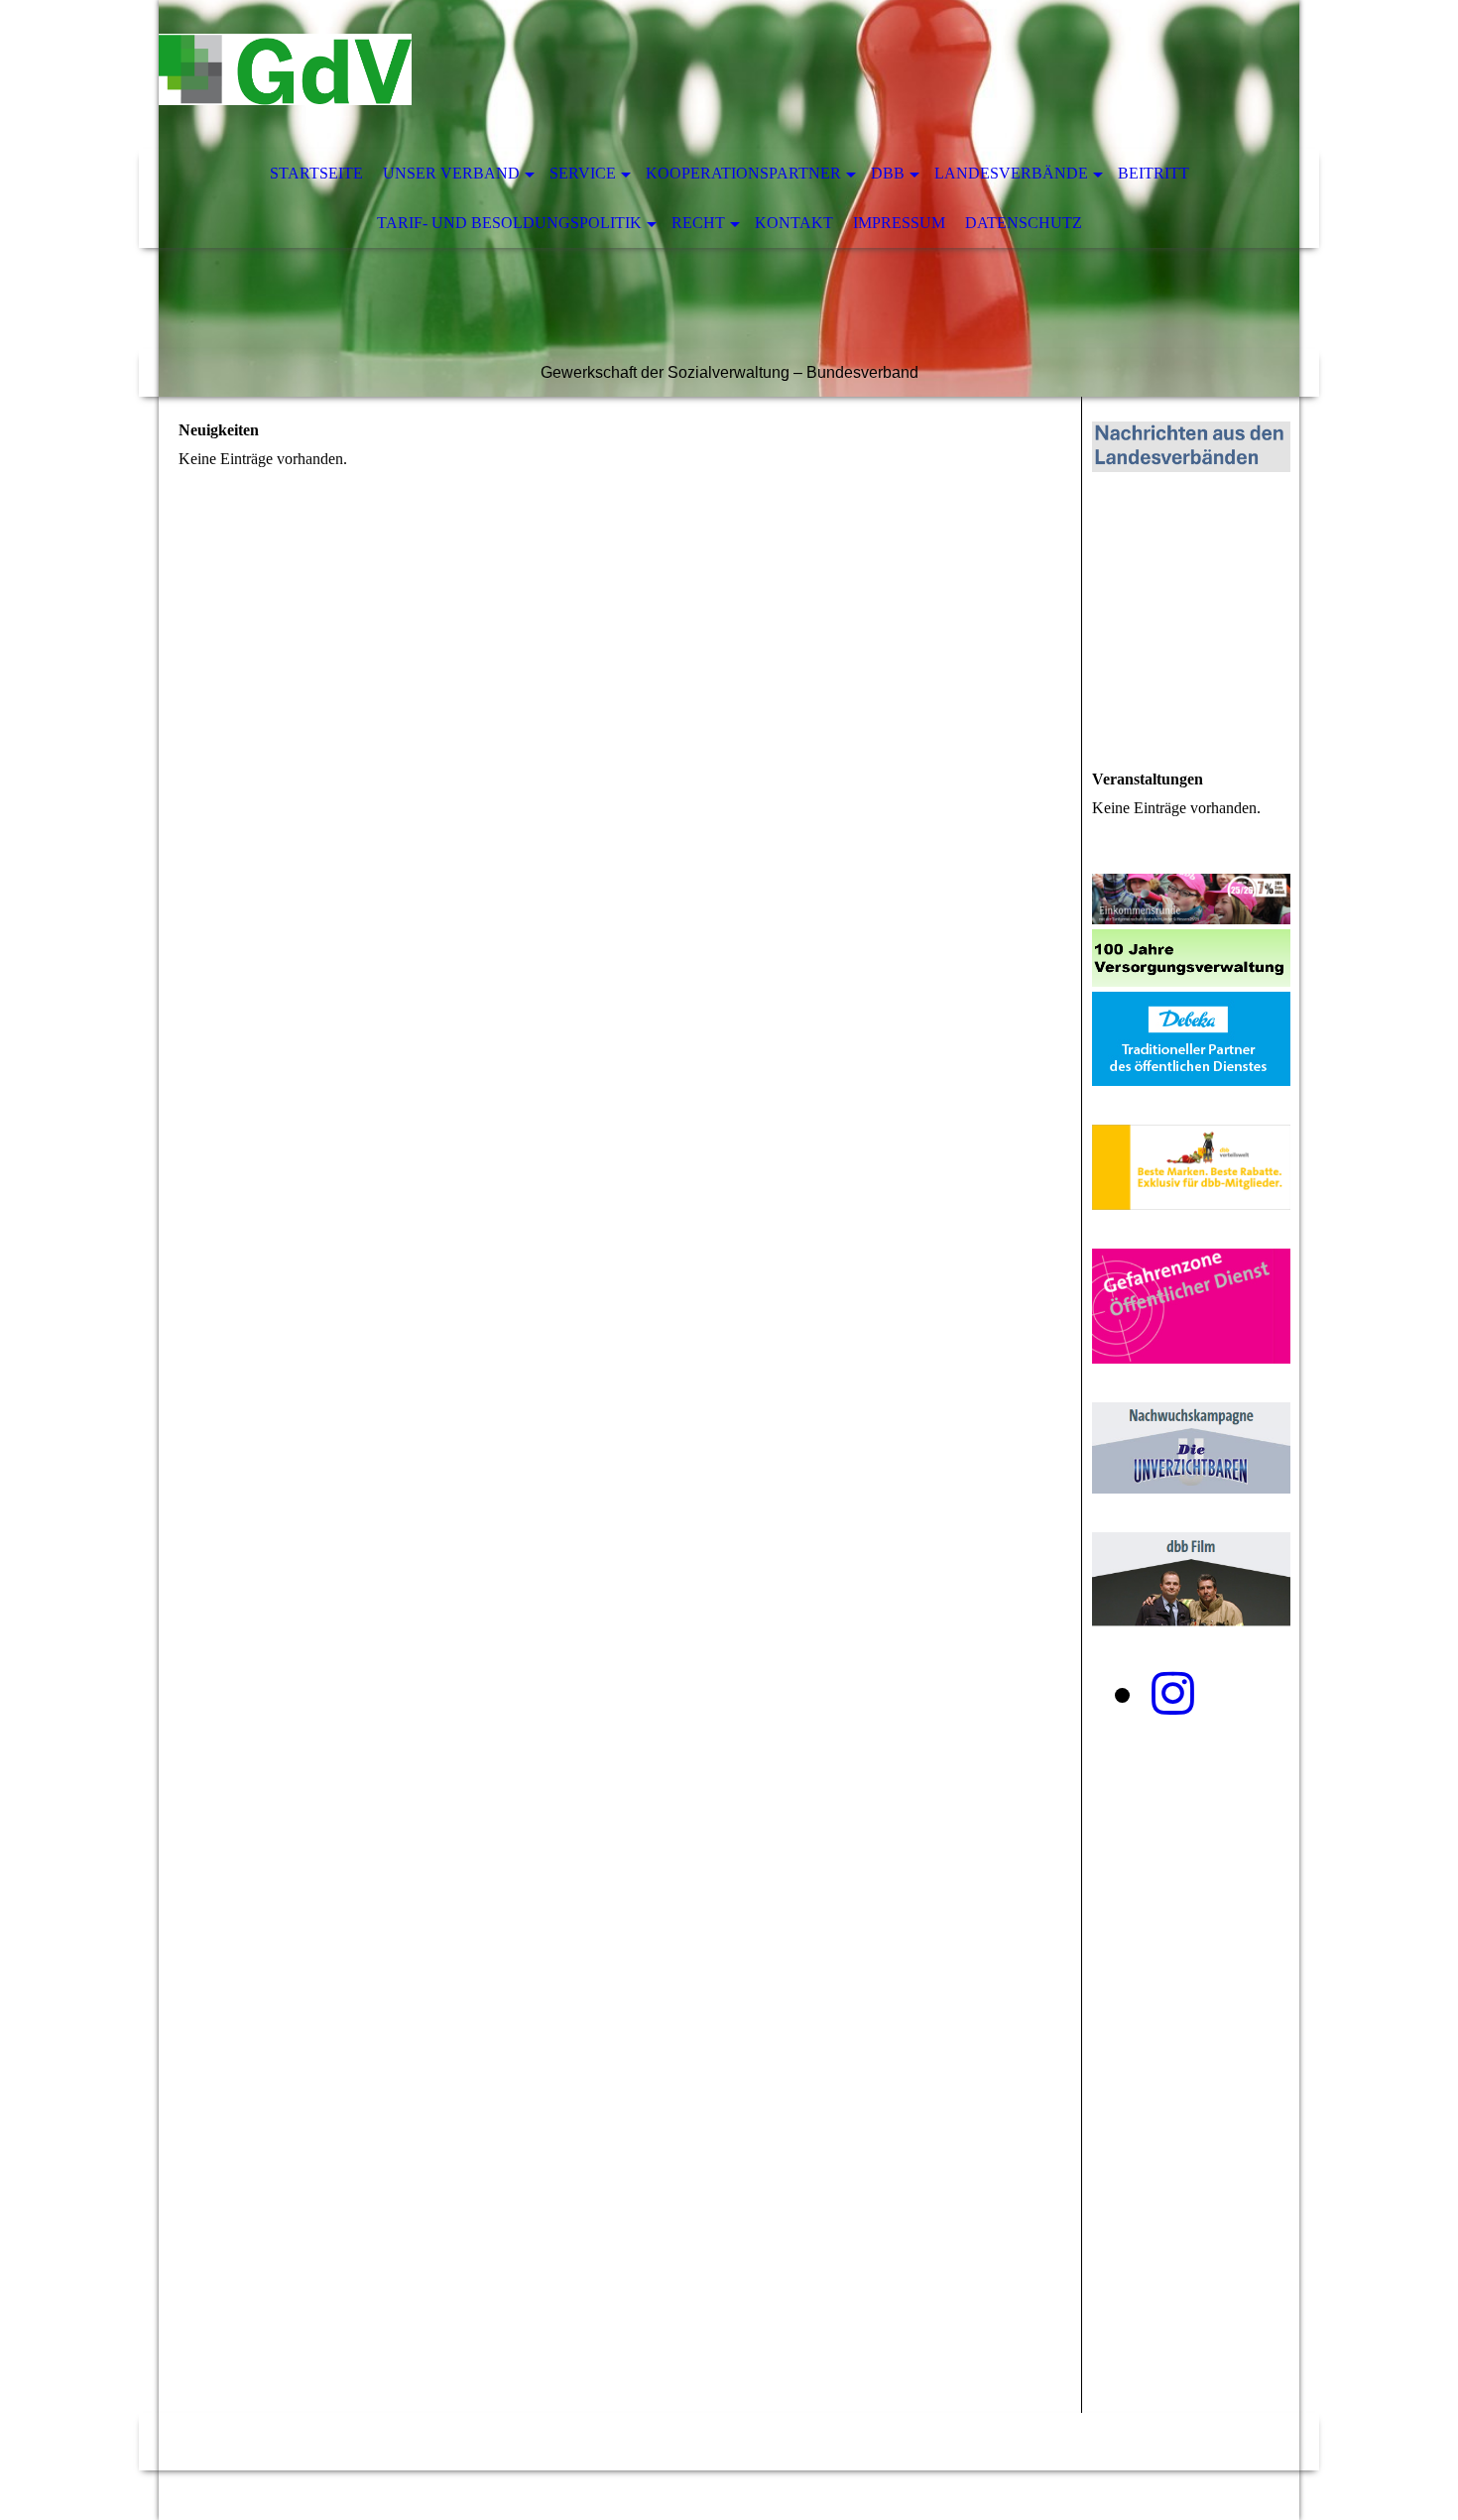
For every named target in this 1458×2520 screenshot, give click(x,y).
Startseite (316, 173)
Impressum (899, 223)
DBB (888, 173)
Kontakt (794, 223)
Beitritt (1154, 173)
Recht (698, 223)
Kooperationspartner (743, 173)
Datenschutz (1024, 223)
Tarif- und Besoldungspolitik (509, 223)
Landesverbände (1011, 173)
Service (583, 173)
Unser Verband (451, 173)
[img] (669, 74)
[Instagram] (1173, 1694)
